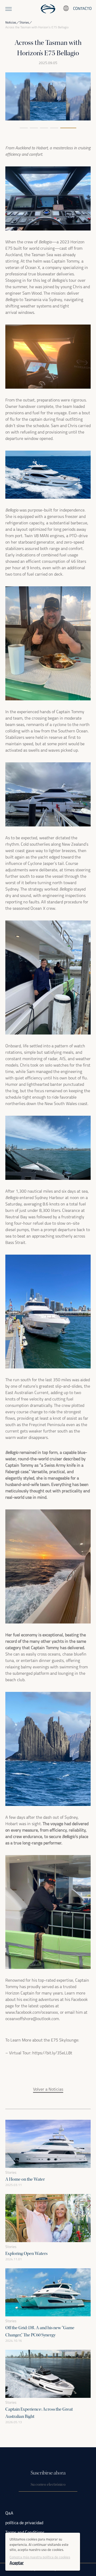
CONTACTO (82, 9)
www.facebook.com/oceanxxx (32, 2013)
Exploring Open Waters (26, 2253)
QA (9, 2513)
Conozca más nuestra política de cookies (40, 2557)
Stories (24, 23)
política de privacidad (24, 2523)
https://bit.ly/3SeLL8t (52, 2053)
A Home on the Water (25, 2179)
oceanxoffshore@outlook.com (32, 2019)
